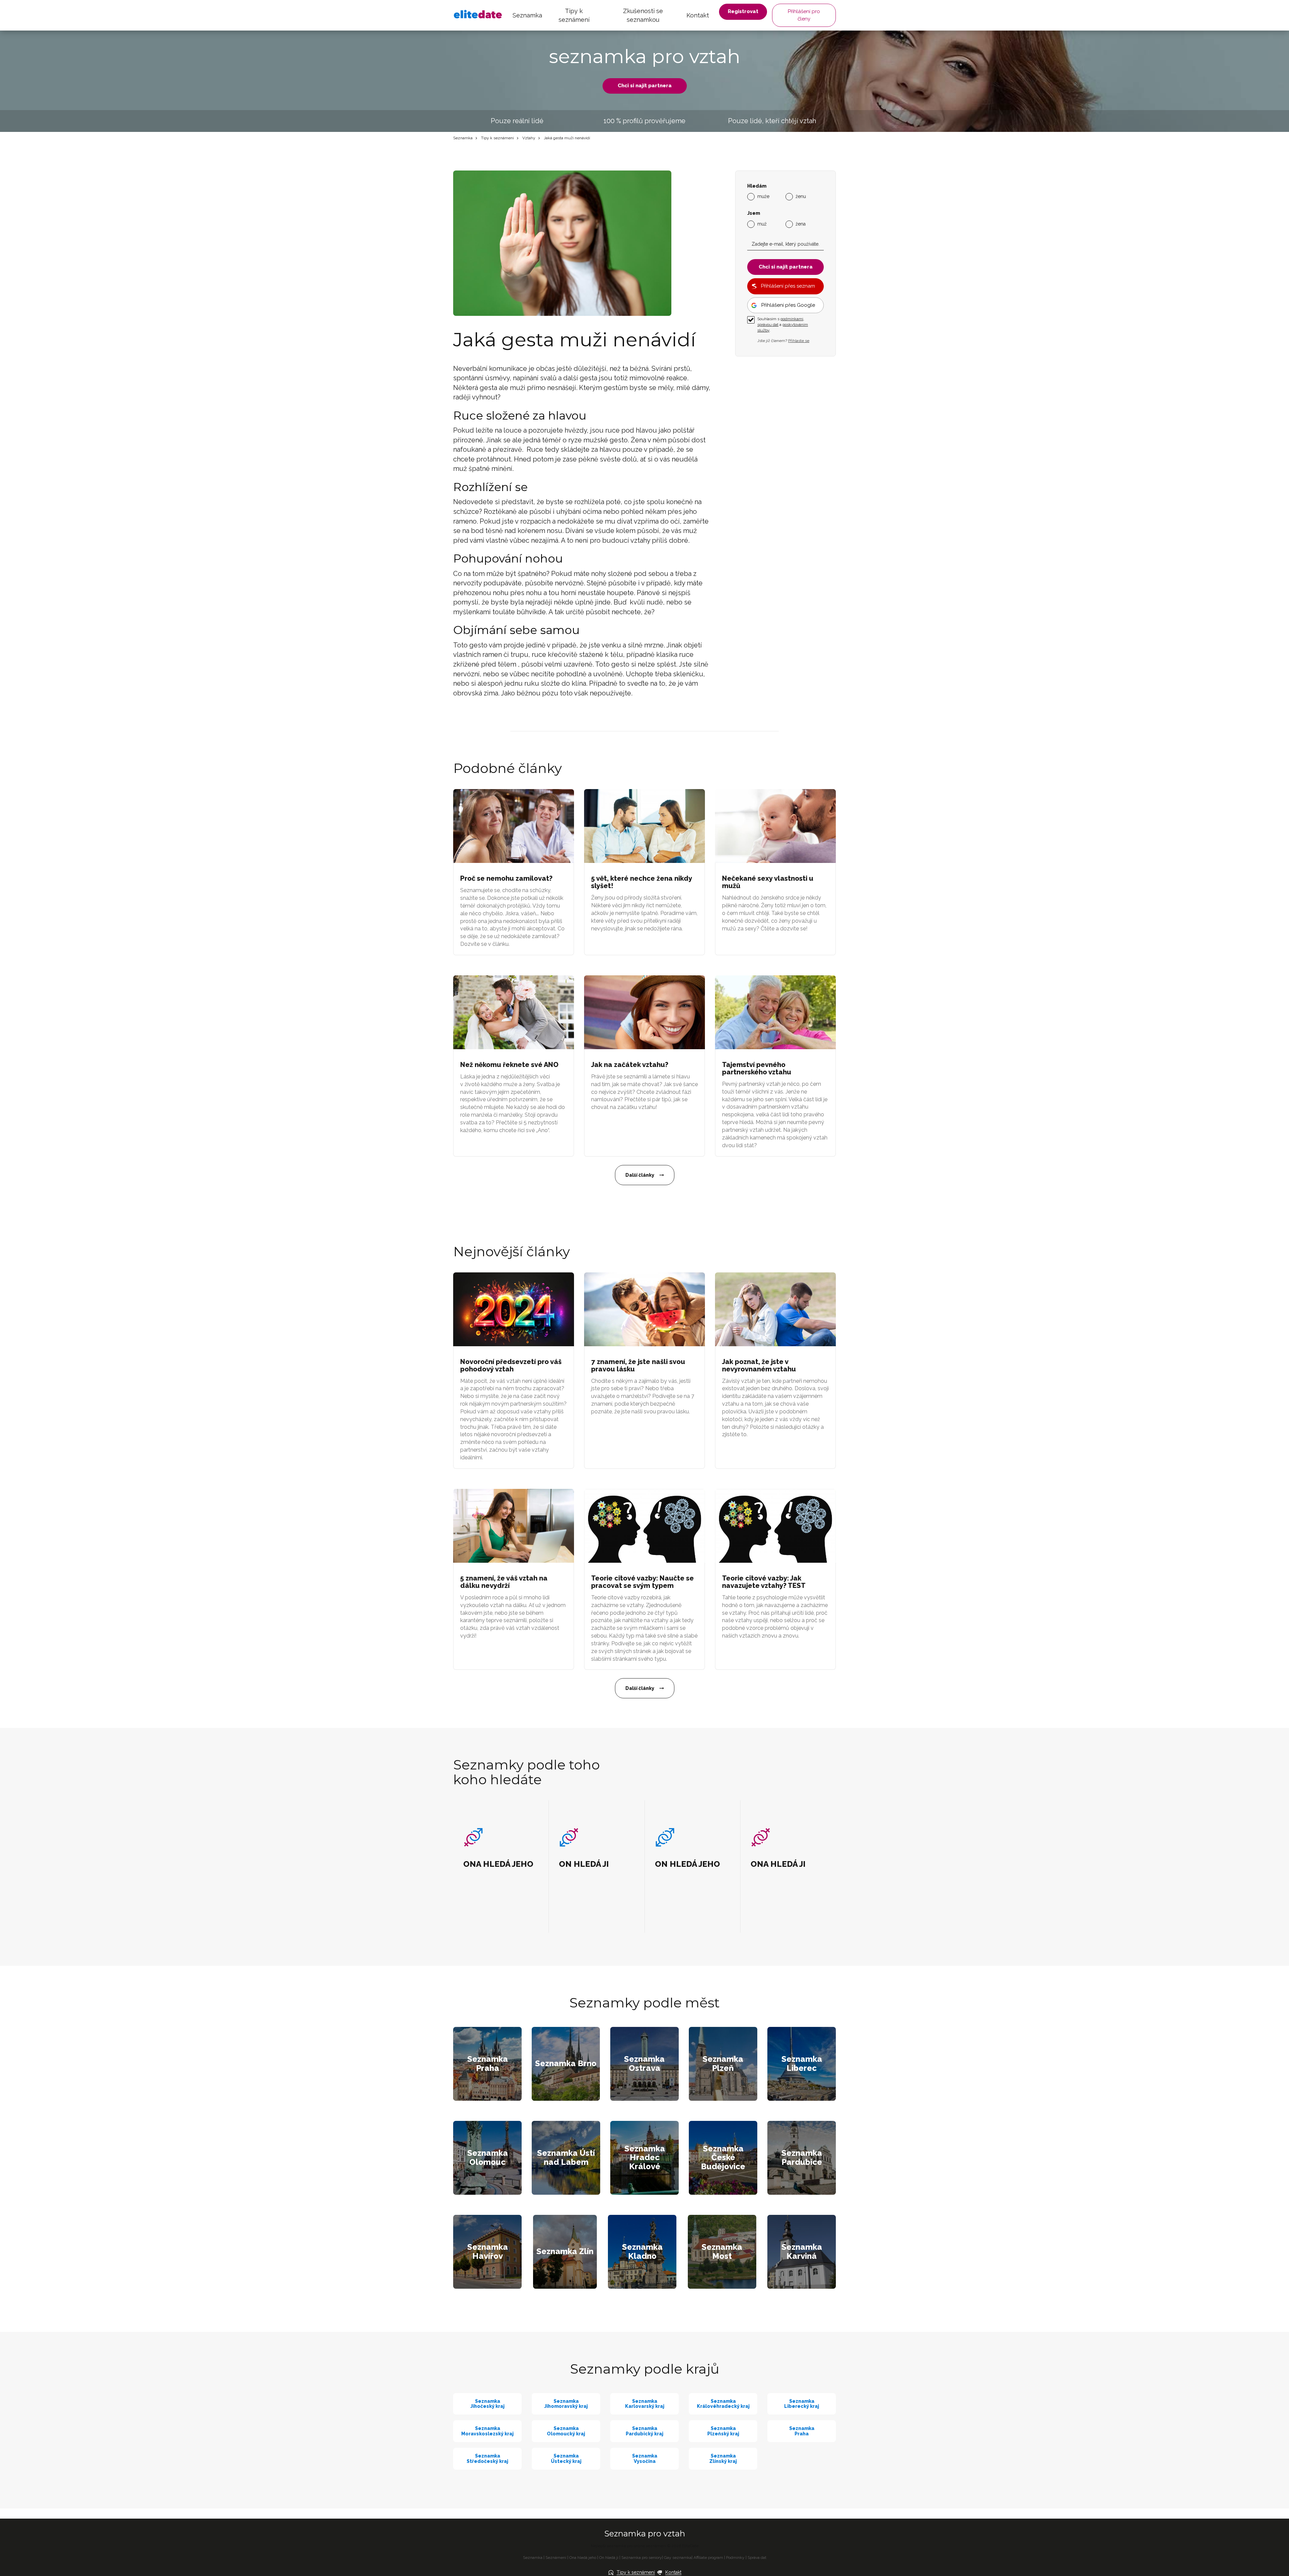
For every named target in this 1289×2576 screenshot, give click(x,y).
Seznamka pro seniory (642, 2558)
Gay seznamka (678, 2558)
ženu (801, 196)
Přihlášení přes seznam (788, 286)
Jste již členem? (783, 341)
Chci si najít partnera (645, 86)
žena (801, 224)
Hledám (757, 186)
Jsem (754, 213)
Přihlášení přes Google (788, 305)
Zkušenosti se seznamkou (643, 15)
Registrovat (743, 11)
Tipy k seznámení (574, 15)
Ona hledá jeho (583, 2558)
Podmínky (735, 2558)
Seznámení (556, 2558)
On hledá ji (609, 2558)
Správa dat (757, 2558)
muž (762, 224)
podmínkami (792, 319)
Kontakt (698, 15)
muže (763, 196)
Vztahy (529, 138)
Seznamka (527, 15)
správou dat (768, 325)
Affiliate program (708, 2558)
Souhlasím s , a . (783, 325)
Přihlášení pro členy (804, 15)
